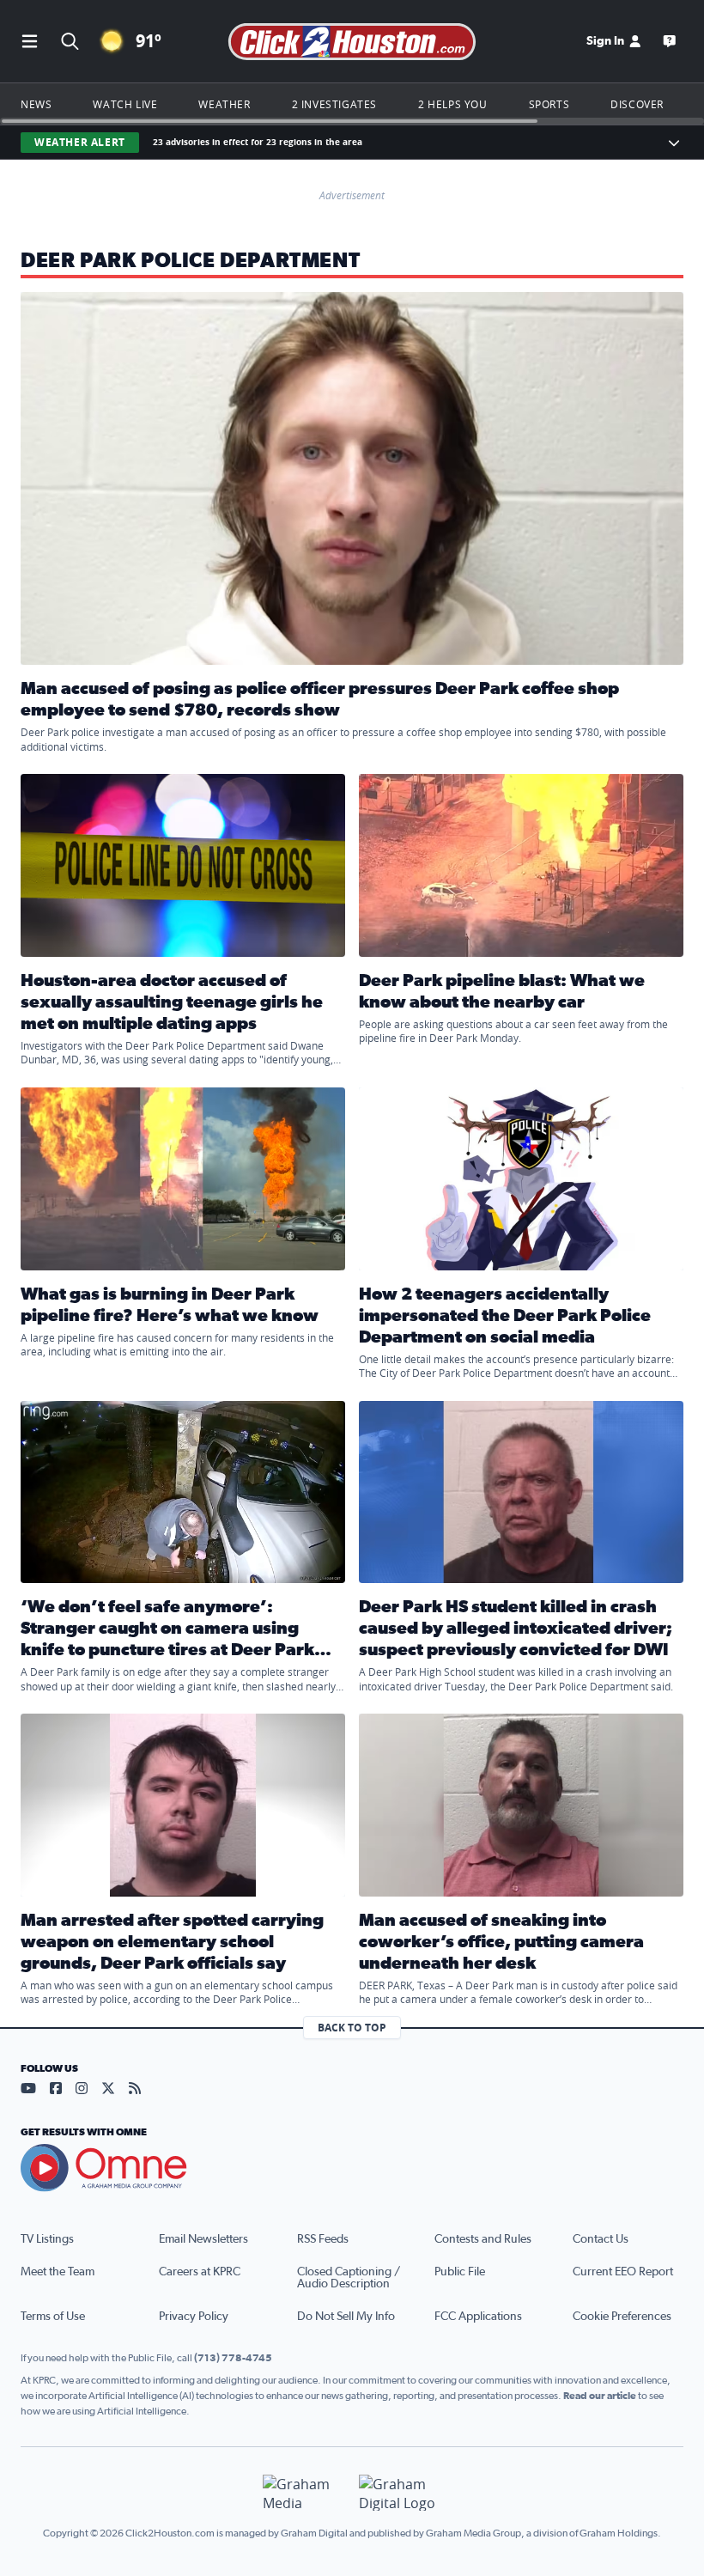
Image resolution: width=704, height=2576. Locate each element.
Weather (224, 104)
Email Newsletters (203, 2239)
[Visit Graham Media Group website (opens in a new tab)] (304, 2493)
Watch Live (125, 104)
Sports (549, 104)
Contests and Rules (483, 2239)
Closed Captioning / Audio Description (349, 2278)
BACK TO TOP (352, 2028)
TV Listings (47, 2239)
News (36, 104)
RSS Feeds (323, 2239)
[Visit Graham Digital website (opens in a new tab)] (400, 2493)
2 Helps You (453, 104)
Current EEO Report (623, 2272)
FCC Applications (478, 2317)
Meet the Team (58, 2272)
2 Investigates (334, 104)
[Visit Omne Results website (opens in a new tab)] (352, 2168)
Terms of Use (53, 2317)
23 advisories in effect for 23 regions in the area (258, 142)
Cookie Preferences (622, 2317)
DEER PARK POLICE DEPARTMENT (190, 261)
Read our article (600, 2396)
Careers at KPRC (200, 2272)
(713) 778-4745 (233, 2358)
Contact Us (601, 2239)
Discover (637, 104)
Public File (460, 2272)
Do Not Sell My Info (346, 2317)
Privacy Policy (194, 2317)
